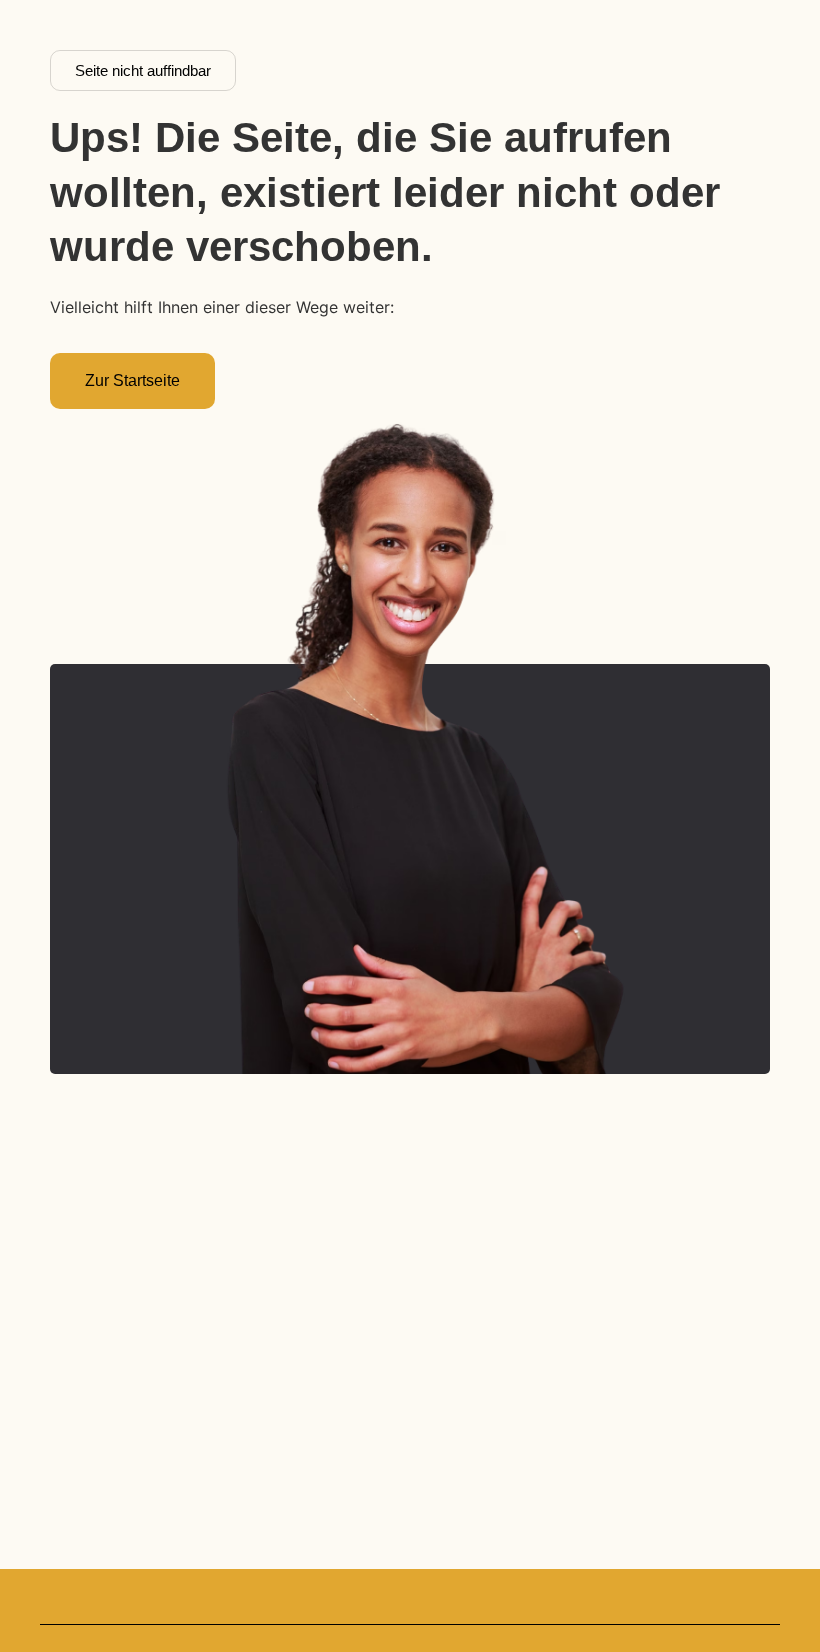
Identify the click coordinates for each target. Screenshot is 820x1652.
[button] (143, 70)
